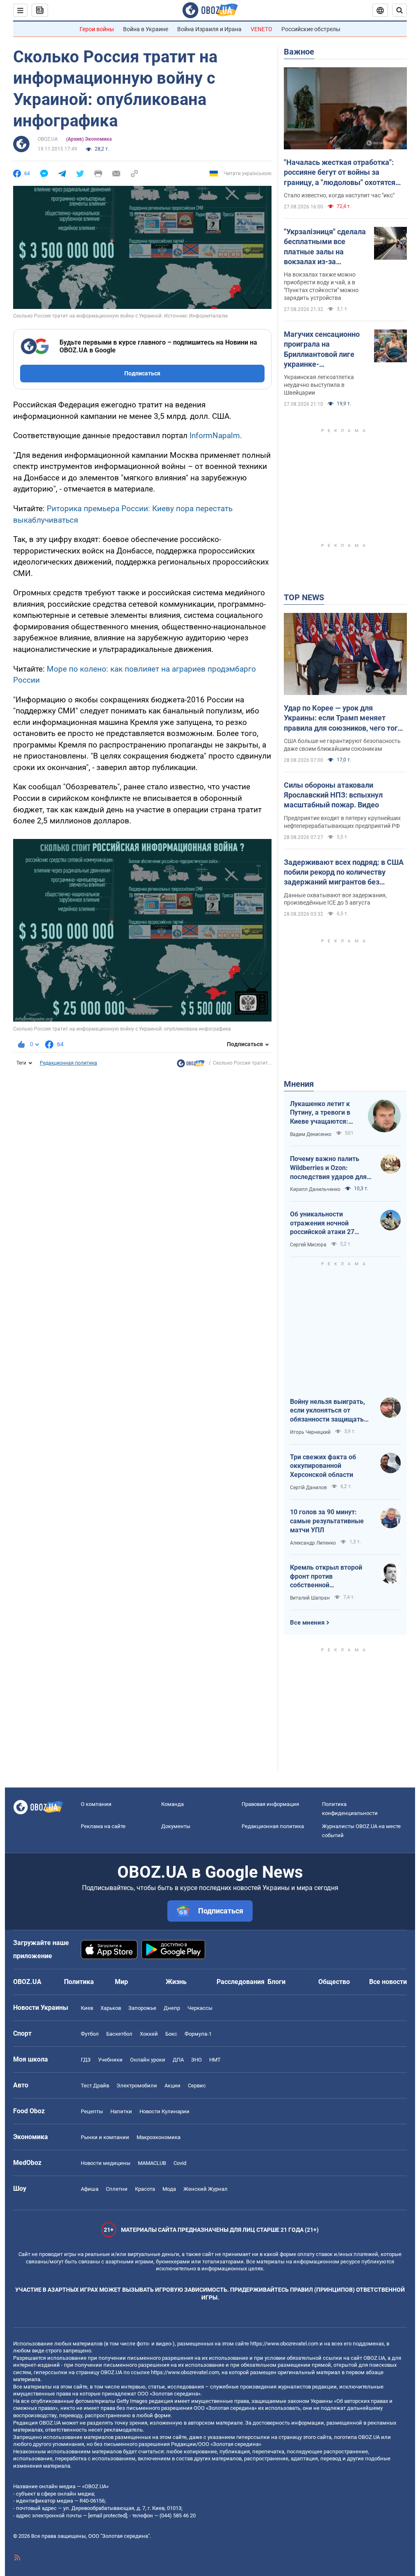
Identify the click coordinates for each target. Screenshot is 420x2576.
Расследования (241, 1982)
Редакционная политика (68, 1063)
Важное (299, 52)
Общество (334, 1982)
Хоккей (149, 2034)
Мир (121, 1982)
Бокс (171, 2034)
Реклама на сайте (103, 1826)
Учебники (110, 2060)
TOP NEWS (304, 597)
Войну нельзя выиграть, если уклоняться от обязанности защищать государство (328, 1411)
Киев (87, 2008)
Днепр (172, 2008)
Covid (180, 2163)
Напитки (121, 2111)
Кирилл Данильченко (315, 1189)
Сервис (197, 2086)
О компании (96, 1804)
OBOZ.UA (48, 139)
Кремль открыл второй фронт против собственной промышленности (326, 1577)
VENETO (261, 29)
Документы (176, 1826)
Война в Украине (146, 29)
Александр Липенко (313, 1543)
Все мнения (307, 1623)
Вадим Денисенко (311, 1134)
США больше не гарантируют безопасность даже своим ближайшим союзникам (342, 745)
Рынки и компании (105, 2137)
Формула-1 (198, 2034)
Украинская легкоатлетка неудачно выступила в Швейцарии (319, 385)
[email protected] (107, 2515)
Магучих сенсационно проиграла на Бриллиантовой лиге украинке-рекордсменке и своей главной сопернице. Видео (323, 350)
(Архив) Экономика (89, 139)
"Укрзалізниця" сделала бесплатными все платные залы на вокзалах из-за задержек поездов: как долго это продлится (325, 247)
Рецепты (92, 2111)
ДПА (178, 2060)
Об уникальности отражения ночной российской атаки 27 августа (322, 1223)
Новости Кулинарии (164, 2111)
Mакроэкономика (159, 2137)
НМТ (215, 2060)
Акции (172, 2086)
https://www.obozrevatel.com (284, 2344)
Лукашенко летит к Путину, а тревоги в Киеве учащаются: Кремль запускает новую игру (320, 1113)
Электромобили (137, 2086)
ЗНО (196, 2060)
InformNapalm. (216, 435)
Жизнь (176, 1982)
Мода (169, 2189)
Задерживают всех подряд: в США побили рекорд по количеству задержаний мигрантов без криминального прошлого (344, 873)
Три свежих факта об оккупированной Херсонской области (323, 1466)
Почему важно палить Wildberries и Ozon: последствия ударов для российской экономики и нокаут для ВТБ (328, 1168)
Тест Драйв (95, 2086)
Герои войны (97, 29)
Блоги (276, 1982)
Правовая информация (270, 1804)
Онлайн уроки (148, 2060)
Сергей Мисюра (308, 1245)
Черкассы (200, 2008)
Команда (172, 1804)
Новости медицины (106, 2163)
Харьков (111, 2008)
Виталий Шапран (310, 1598)
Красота (145, 2189)
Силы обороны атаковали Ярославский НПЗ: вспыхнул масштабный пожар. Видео (333, 795)
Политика (79, 1982)
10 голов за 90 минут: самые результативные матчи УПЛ (327, 1521)
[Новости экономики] (191, 1065)
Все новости (388, 1982)
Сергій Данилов (308, 1488)
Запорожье (142, 2008)
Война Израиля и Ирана (209, 29)
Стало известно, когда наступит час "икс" (339, 195)
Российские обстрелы (311, 29)
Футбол (90, 2034)
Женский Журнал (205, 2189)
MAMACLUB (152, 2163)
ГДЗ (86, 2060)
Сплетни (117, 2189)
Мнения (299, 1084)
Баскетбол (119, 2034)
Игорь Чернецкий (310, 1432)
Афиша (90, 2189)
